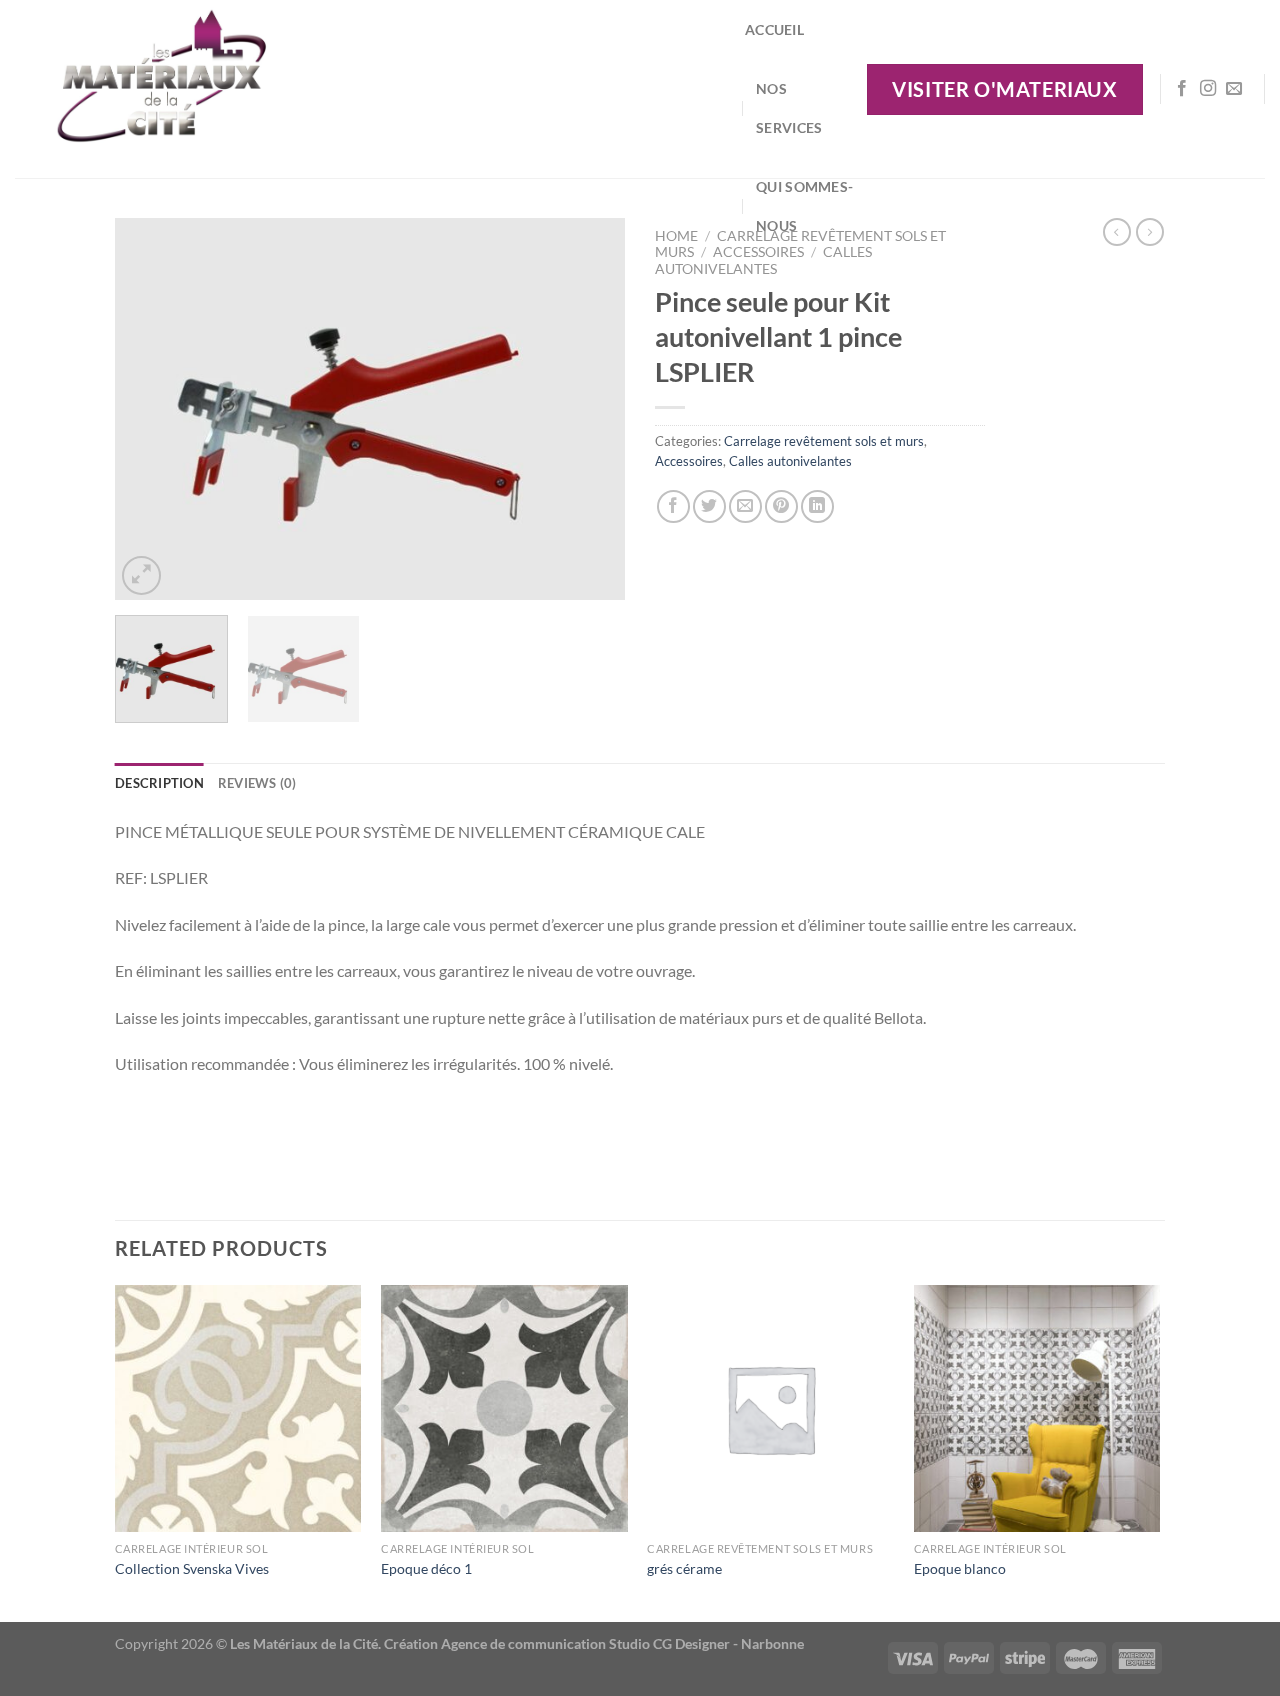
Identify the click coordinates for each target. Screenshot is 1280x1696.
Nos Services (789, 108)
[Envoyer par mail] (745, 506)
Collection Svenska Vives (192, 1568)
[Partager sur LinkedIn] (817, 506)
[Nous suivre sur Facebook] (1182, 89)
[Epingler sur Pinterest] (781, 506)
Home (676, 236)
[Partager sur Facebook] (673, 506)
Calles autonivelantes (763, 260)
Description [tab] (159, 783)
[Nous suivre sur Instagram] (1208, 89)
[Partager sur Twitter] (709, 506)
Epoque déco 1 (426, 1568)
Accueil (774, 29)
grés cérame (684, 1568)
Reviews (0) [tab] (257, 783)
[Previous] (150, 409)
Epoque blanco (960, 1568)
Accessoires (689, 461)
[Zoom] (141, 575)
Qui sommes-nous (804, 206)
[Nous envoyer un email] (1234, 89)
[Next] (590, 409)
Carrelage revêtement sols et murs (824, 441)
